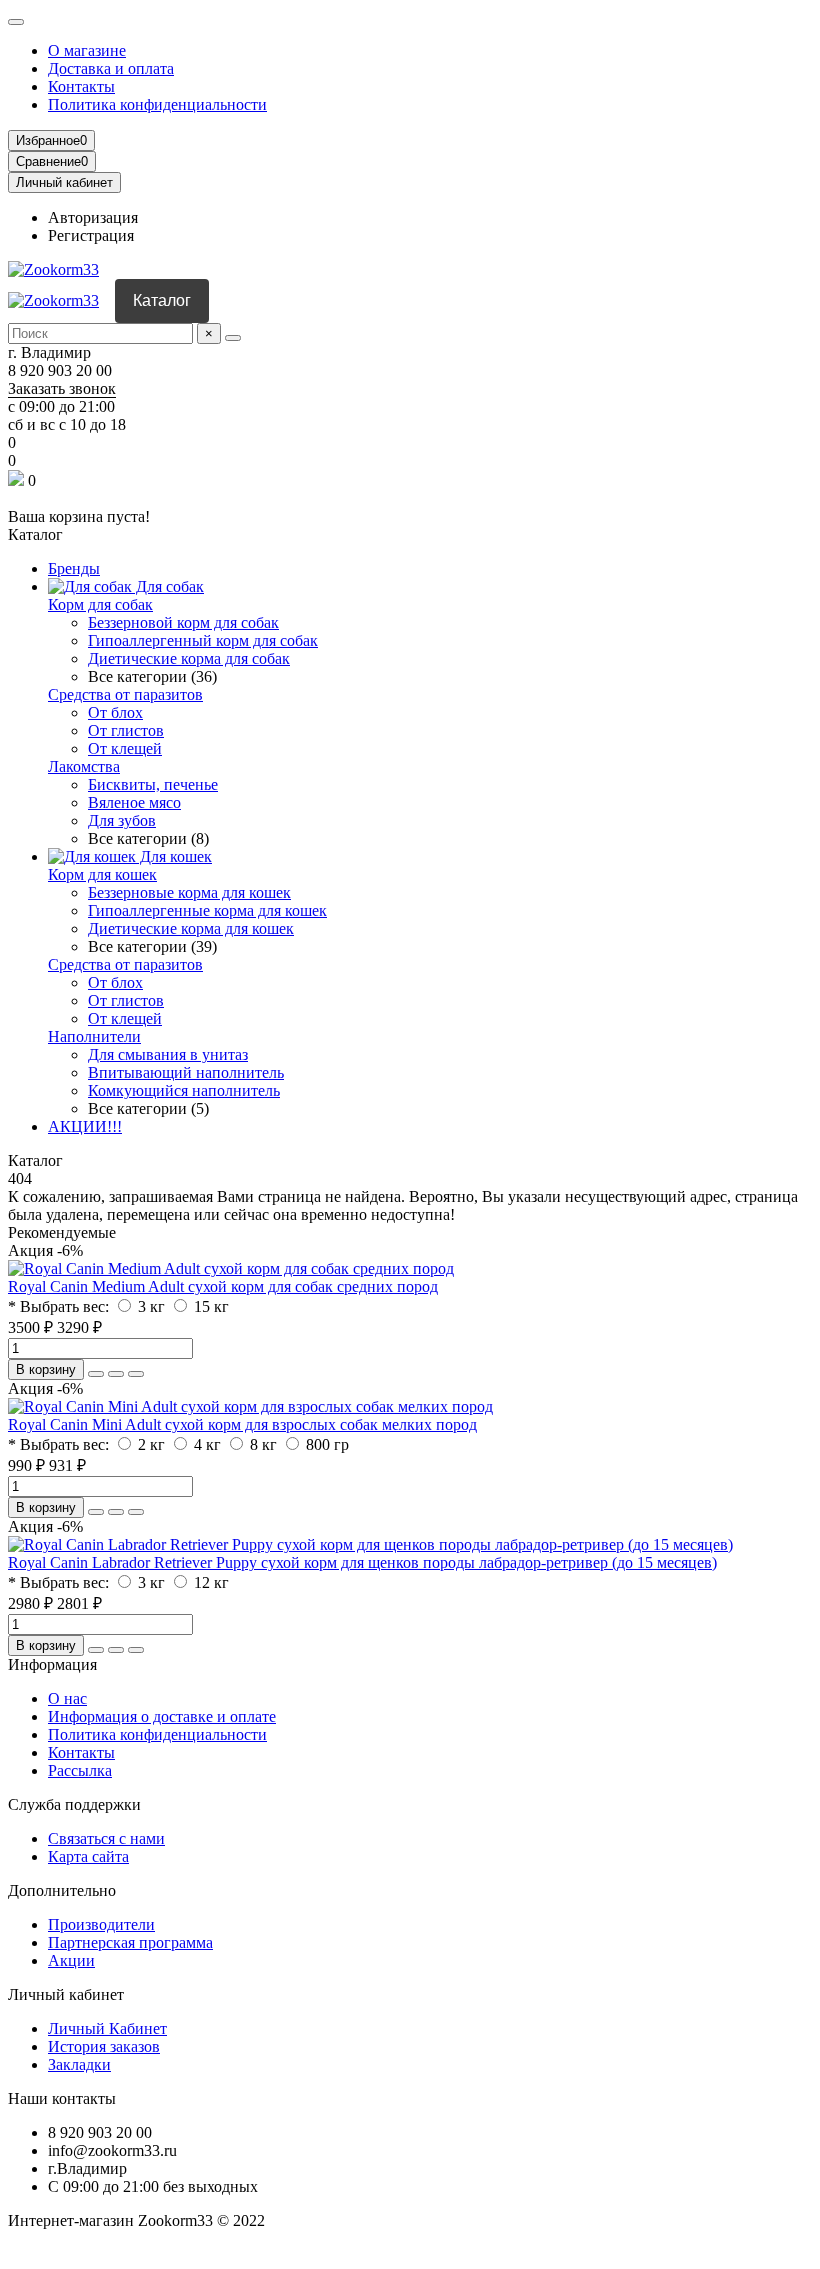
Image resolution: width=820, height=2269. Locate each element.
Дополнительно (62, 1890)
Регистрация (91, 235)
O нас (67, 1698)
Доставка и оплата (111, 68)
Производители (101, 1924)
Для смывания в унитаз (168, 1054)
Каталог (162, 300)
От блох (115, 712)
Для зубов (122, 820)
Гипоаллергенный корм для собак (203, 640)
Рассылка (80, 1770)
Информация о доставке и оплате (162, 1716)
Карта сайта (88, 1856)
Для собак (168, 586)
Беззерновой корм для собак (183, 622)
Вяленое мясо (134, 802)
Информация (52, 1664)
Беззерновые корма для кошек (189, 892)
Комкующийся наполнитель (184, 1090)
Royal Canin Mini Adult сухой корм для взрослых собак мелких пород (242, 1424)
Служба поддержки (74, 1804)
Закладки (79, 2064)
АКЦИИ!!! (85, 1126)
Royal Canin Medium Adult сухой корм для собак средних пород (223, 1286)
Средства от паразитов (125, 694)
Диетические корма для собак (189, 658)
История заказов (104, 2046)
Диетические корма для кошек (191, 928)
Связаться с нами (106, 1838)
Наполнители (94, 1036)
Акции (71, 1960)
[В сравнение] (136, 1374)
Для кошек (174, 856)
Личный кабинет (66, 1994)
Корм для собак (100, 604)
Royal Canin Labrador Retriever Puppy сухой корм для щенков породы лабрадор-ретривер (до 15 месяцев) (362, 1562)
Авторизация (93, 217)
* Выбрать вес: (58, 1306)
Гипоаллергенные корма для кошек (207, 910)
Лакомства (84, 766)
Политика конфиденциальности (157, 104)
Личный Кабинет (107, 2028)
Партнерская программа (130, 1942)
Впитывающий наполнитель (186, 1072)
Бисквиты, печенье (153, 784)
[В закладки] (116, 1374)
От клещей (125, 748)
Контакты (81, 86)
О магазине (87, 50)
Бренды (74, 568)
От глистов (126, 730)
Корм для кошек (102, 874)
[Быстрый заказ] (96, 1374)
